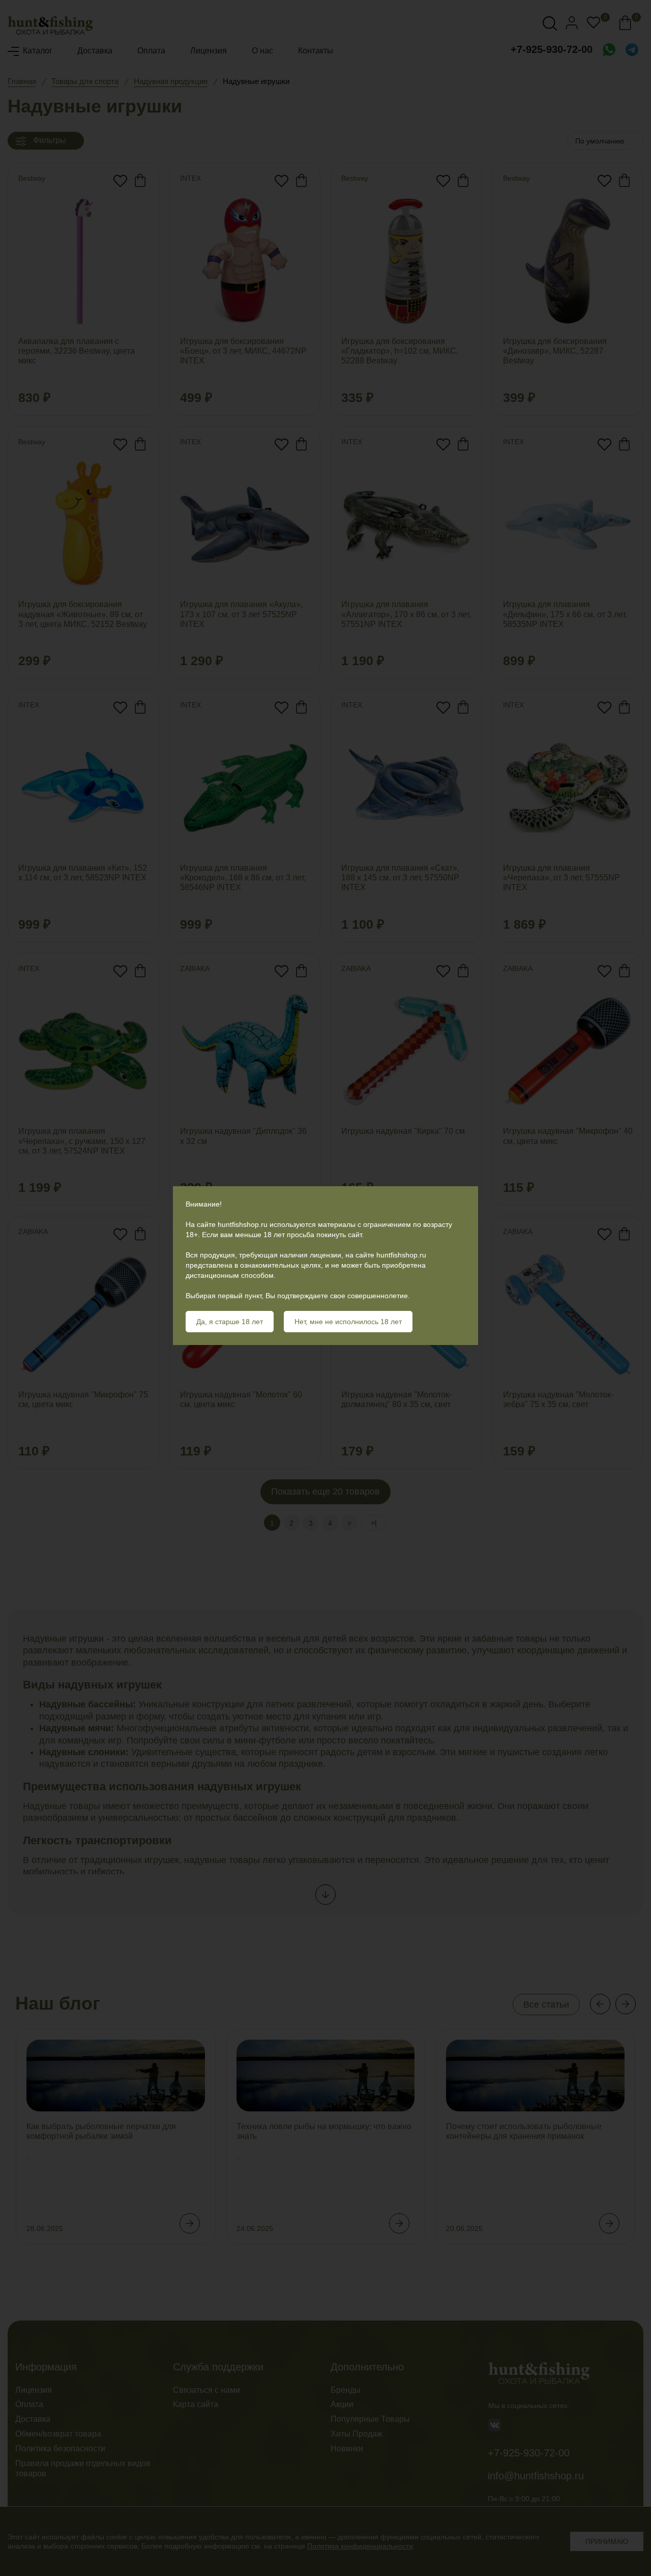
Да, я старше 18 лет (230, 1322)
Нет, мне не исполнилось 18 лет (348, 1322)
